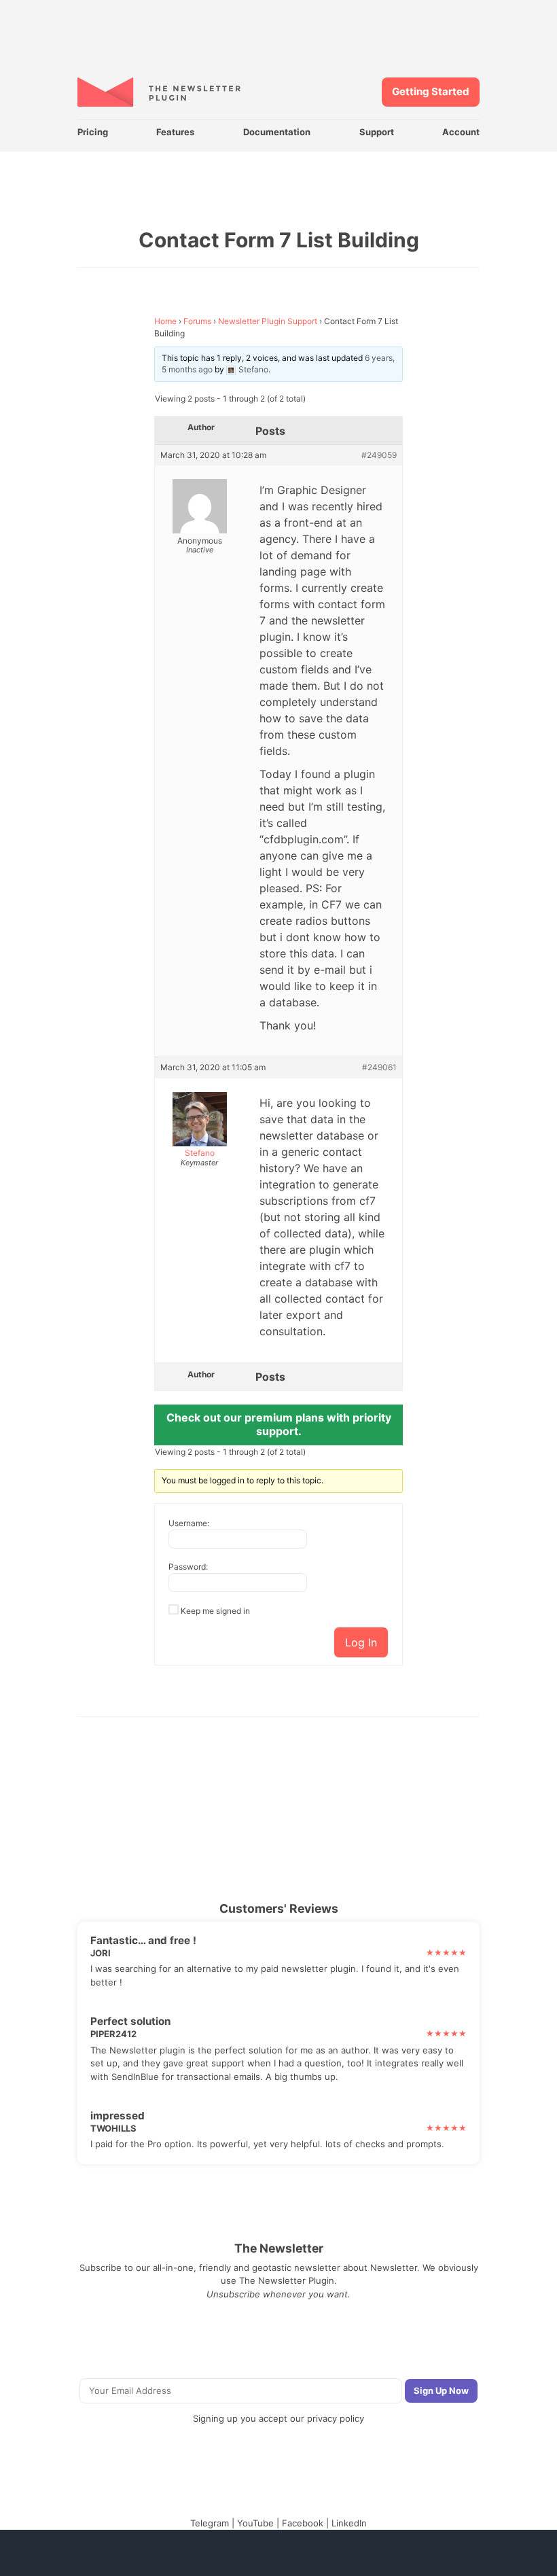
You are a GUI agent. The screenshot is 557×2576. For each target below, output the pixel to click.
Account (461, 132)
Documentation (277, 132)
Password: (188, 1567)
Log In (361, 1642)
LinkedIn (349, 2523)
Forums (197, 321)
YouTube (255, 2523)
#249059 (379, 455)
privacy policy (336, 2418)
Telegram (210, 2523)
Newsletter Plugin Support (268, 321)
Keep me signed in (215, 1611)
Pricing (93, 132)
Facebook (303, 2523)
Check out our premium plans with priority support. (279, 1424)
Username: (189, 1523)
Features (175, 132)
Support (377, 132)
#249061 (379, 1068)
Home (165, 321)
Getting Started (431, 91)
